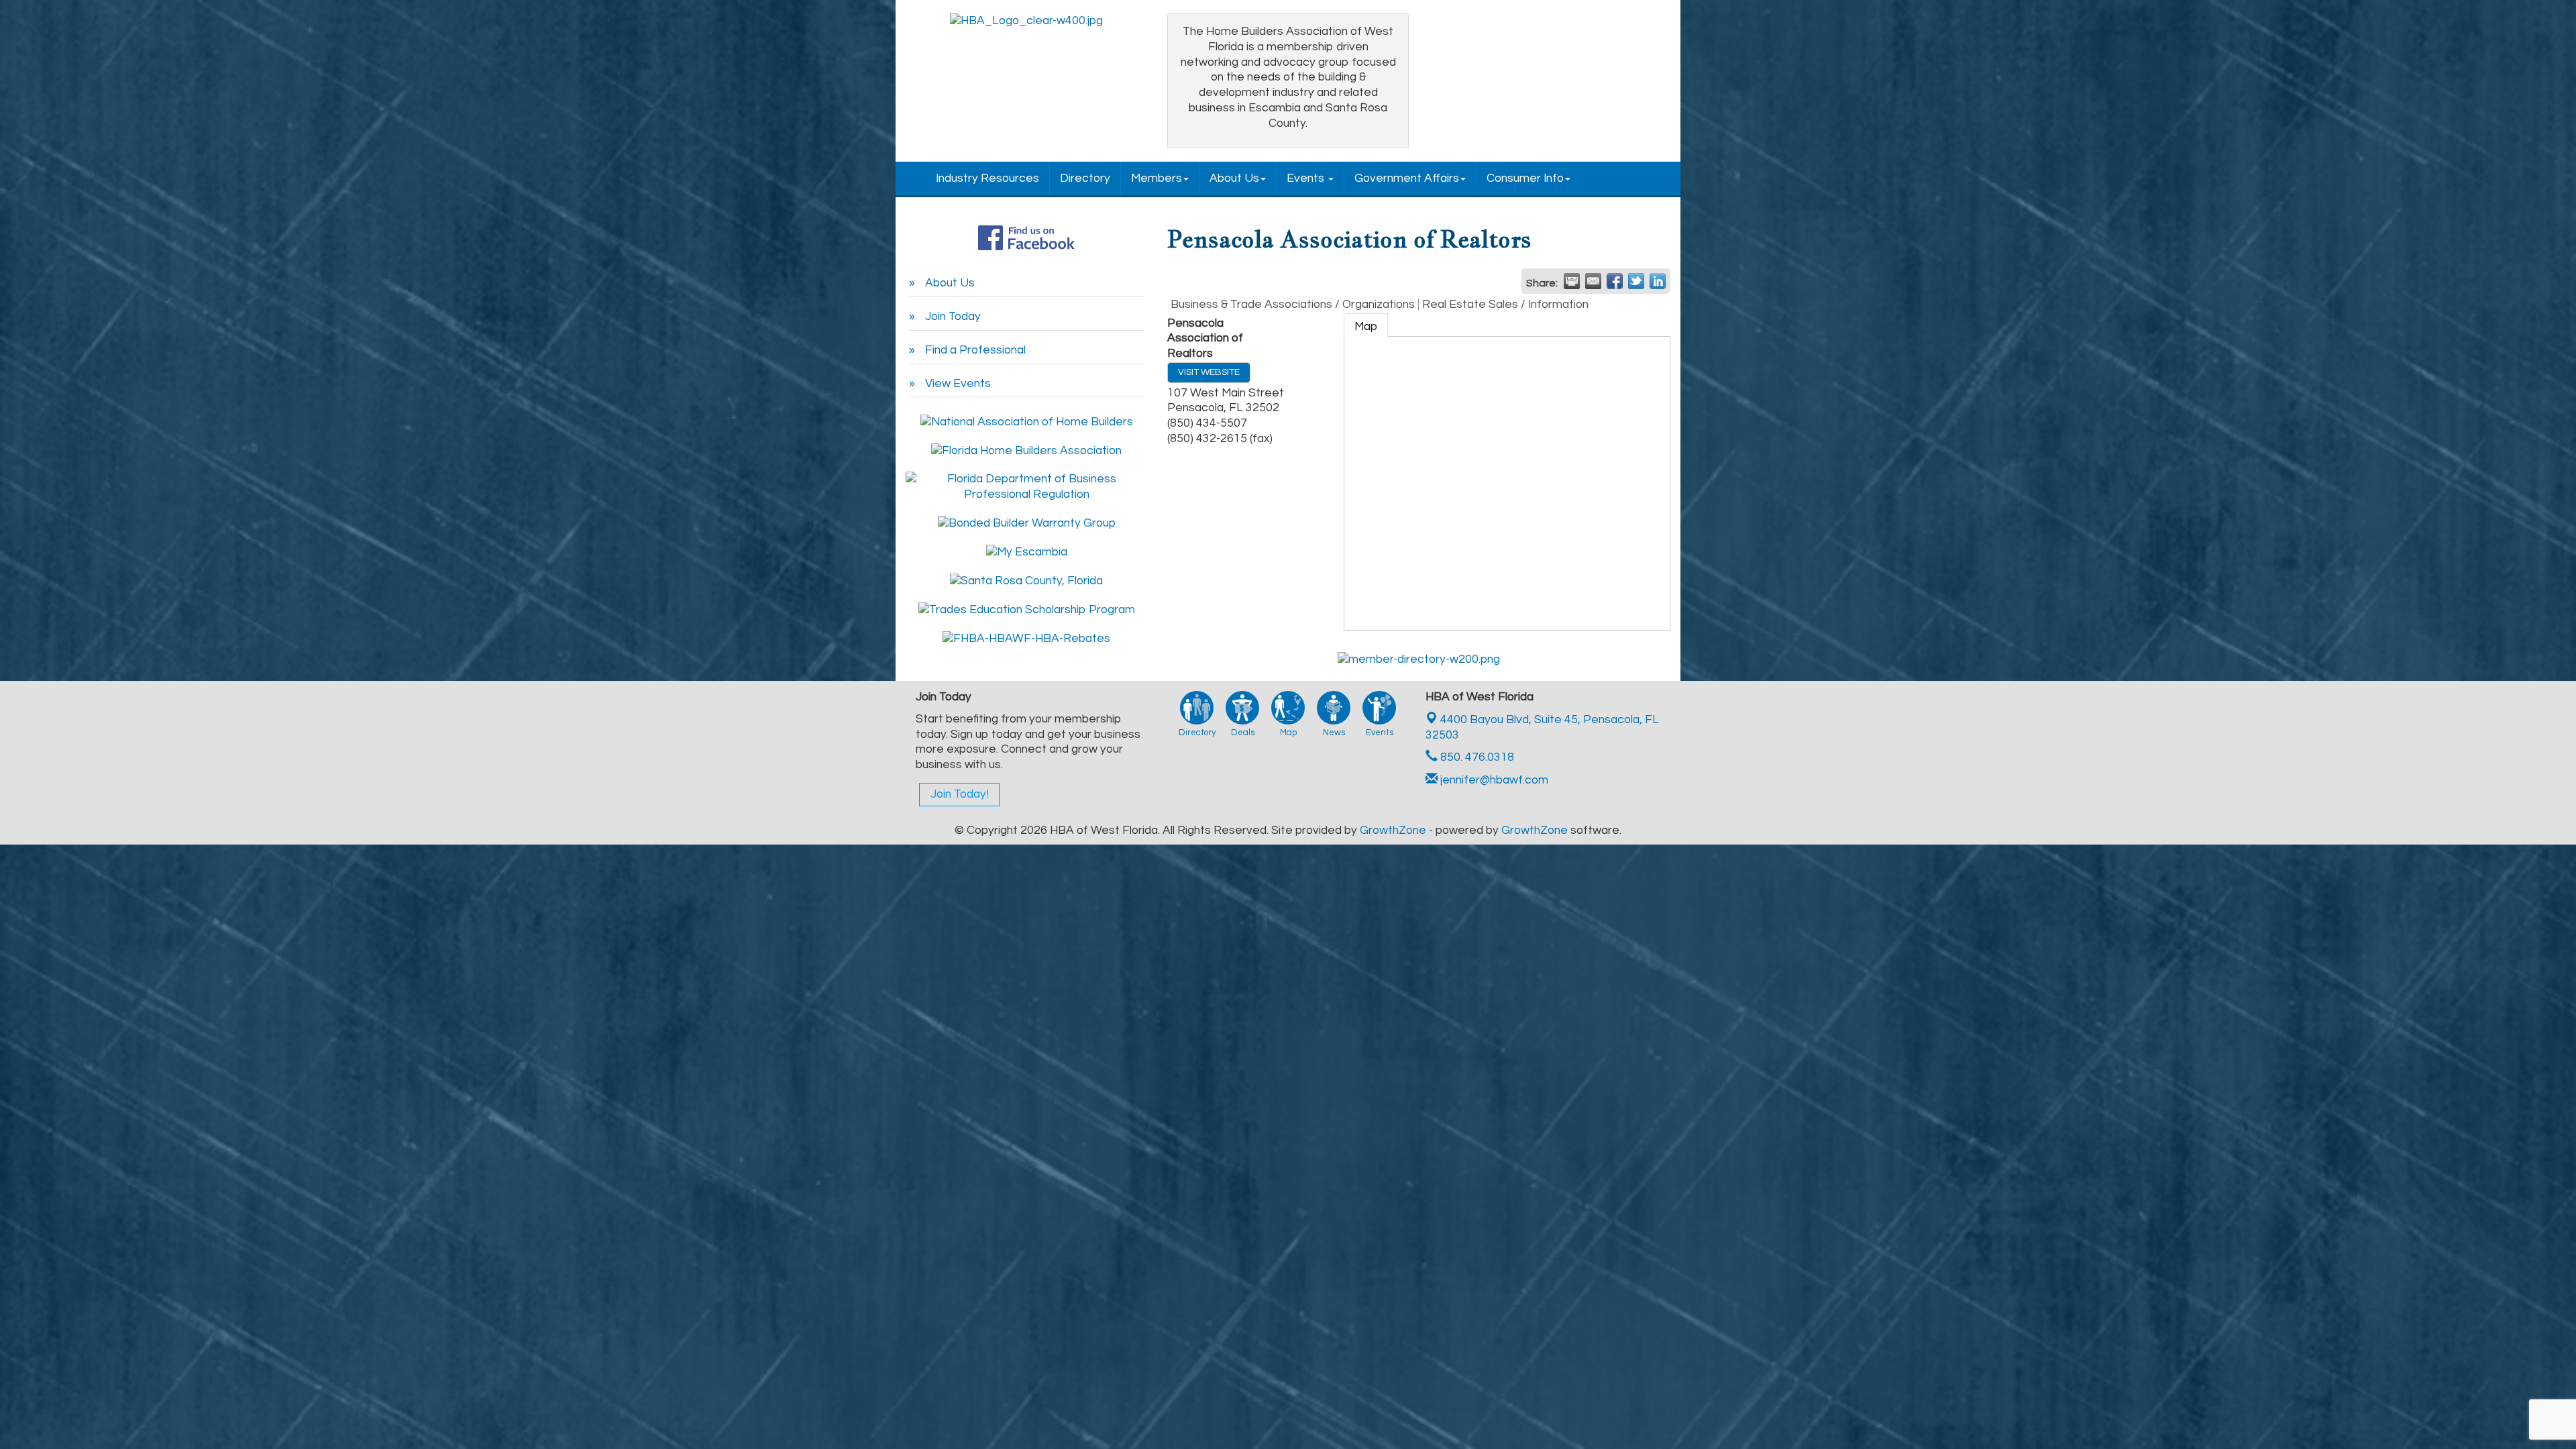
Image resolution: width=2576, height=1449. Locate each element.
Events (1307, 178)
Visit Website (1209, 372)
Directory (1085, 178)
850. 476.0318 (1476, 757)
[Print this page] (1572, 281)
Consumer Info (1525, 178)
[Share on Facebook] (1615, 281)
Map (1366, 327)
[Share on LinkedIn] (1658, 281)
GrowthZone (1393, 830)
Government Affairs (1407, 178)
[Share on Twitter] (1636, 281)
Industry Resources (987, 178)
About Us (1234, 178)
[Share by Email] (1593, 281)
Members (1157, 178)
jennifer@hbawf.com (1493, 780)
